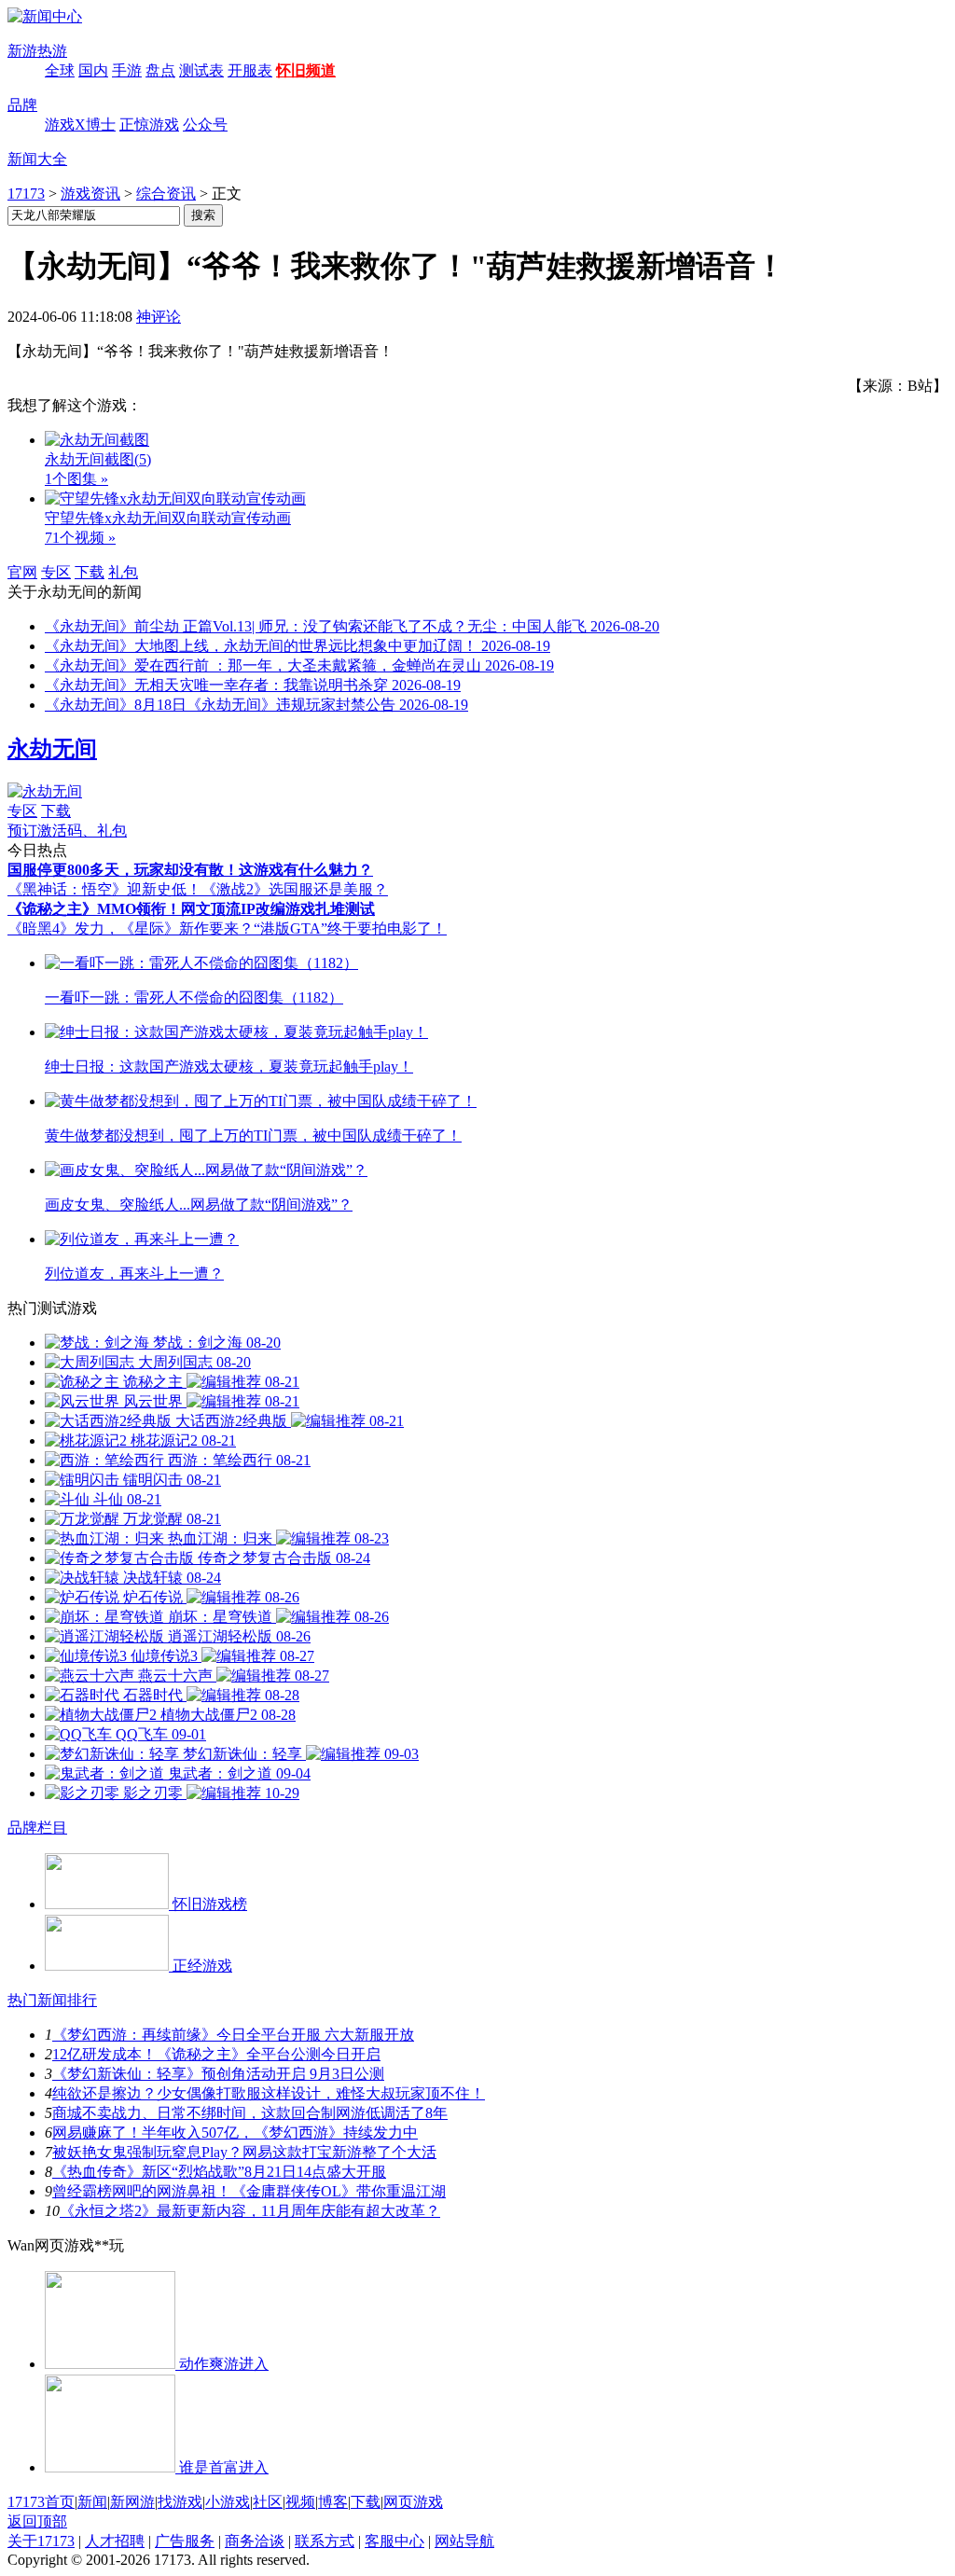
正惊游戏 (149, 125)
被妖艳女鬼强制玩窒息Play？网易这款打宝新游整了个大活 (244, 2152)
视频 (300, 2502)
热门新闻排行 (52, 2000)
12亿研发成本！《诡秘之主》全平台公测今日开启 (216, 2054)
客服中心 (394, 2541)
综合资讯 (166, 194)
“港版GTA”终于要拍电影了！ (350, 928)
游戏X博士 (80, 125)
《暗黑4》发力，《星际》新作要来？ (131, 928)
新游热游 (37, 51)
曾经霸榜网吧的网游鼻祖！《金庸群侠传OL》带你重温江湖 (249, 2191)
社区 (268, 2502)
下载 (90, 572)
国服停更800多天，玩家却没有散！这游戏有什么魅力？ (190, 870)
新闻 (92, 2502)
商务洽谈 (255, 2541)
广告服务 (185, 2541)
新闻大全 (37, 159)
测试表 (201, 70)
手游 (127, 70)
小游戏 (228, 2502)
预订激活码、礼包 (67, 831)
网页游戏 (413, 2502)
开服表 (250, 70)
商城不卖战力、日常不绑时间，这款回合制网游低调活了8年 (250, 2113)
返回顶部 (37, 2521)
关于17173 (41, 2541)
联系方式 (325, 2541)
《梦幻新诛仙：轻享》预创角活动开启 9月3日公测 (218, 2074)
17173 (26, 194)
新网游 (132, 2502)
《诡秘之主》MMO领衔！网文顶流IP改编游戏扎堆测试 (191, 909)
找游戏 (180, 2502)
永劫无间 (52, 749)
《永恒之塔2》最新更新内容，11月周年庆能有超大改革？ (250, 2211)
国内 (93, 70)
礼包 (123, 572)
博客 (333, 2502)
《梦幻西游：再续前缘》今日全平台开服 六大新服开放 (233, 2035)
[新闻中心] (45, 16)
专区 (56, 572)
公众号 (205, 125)
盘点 (160, 70)
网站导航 (464, 2541)
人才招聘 (115, 2541)
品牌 (22, 105)
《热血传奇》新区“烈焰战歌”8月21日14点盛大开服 (219, 2172)
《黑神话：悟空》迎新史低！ (104, 889)
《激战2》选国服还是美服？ (295, 889)
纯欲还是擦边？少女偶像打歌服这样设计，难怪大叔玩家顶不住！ (269, 2093)
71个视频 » (80, 538)
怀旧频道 (306, 70)
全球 (60, 70)
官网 (22, 572)
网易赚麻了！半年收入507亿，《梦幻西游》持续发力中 (235, 2133)
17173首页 (41, 2502)
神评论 (159, 317)
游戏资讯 (90, 194)
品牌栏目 (37, 1828)
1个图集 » (76, 479)
